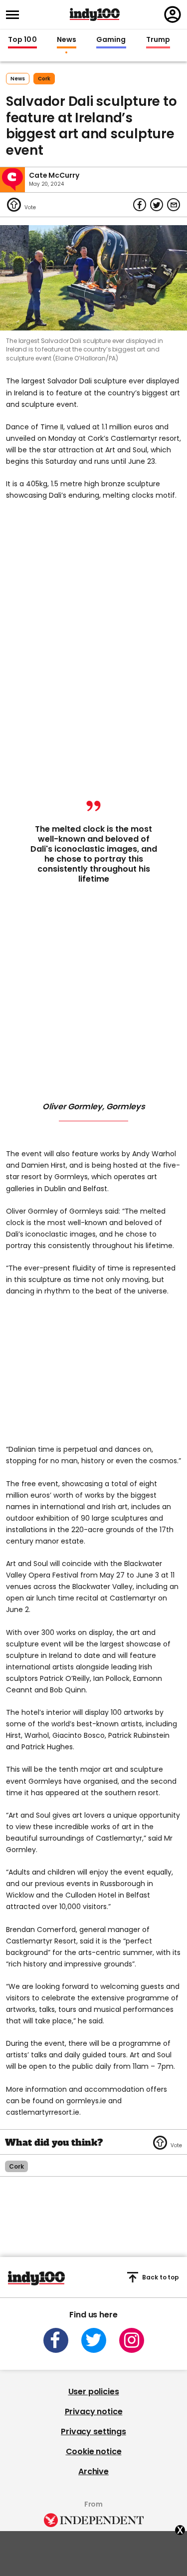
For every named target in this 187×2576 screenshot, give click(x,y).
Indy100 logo (95, 14)
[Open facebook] (56, 2340)
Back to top (161, 2277)
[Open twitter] (94, 2340)
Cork (44, 79)
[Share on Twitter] (157, 205)
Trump (158, 40)
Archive (93, 2471)
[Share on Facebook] (140, 205)
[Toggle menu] (15, 15)
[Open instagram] (132, 2340)
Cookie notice (94, 2451)
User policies (94, 2392)
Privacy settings (93, 2431)
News (67, 40)
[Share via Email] (174, 205)
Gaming (111, 40)
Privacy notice (94, 2412)
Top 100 (22, 40)
